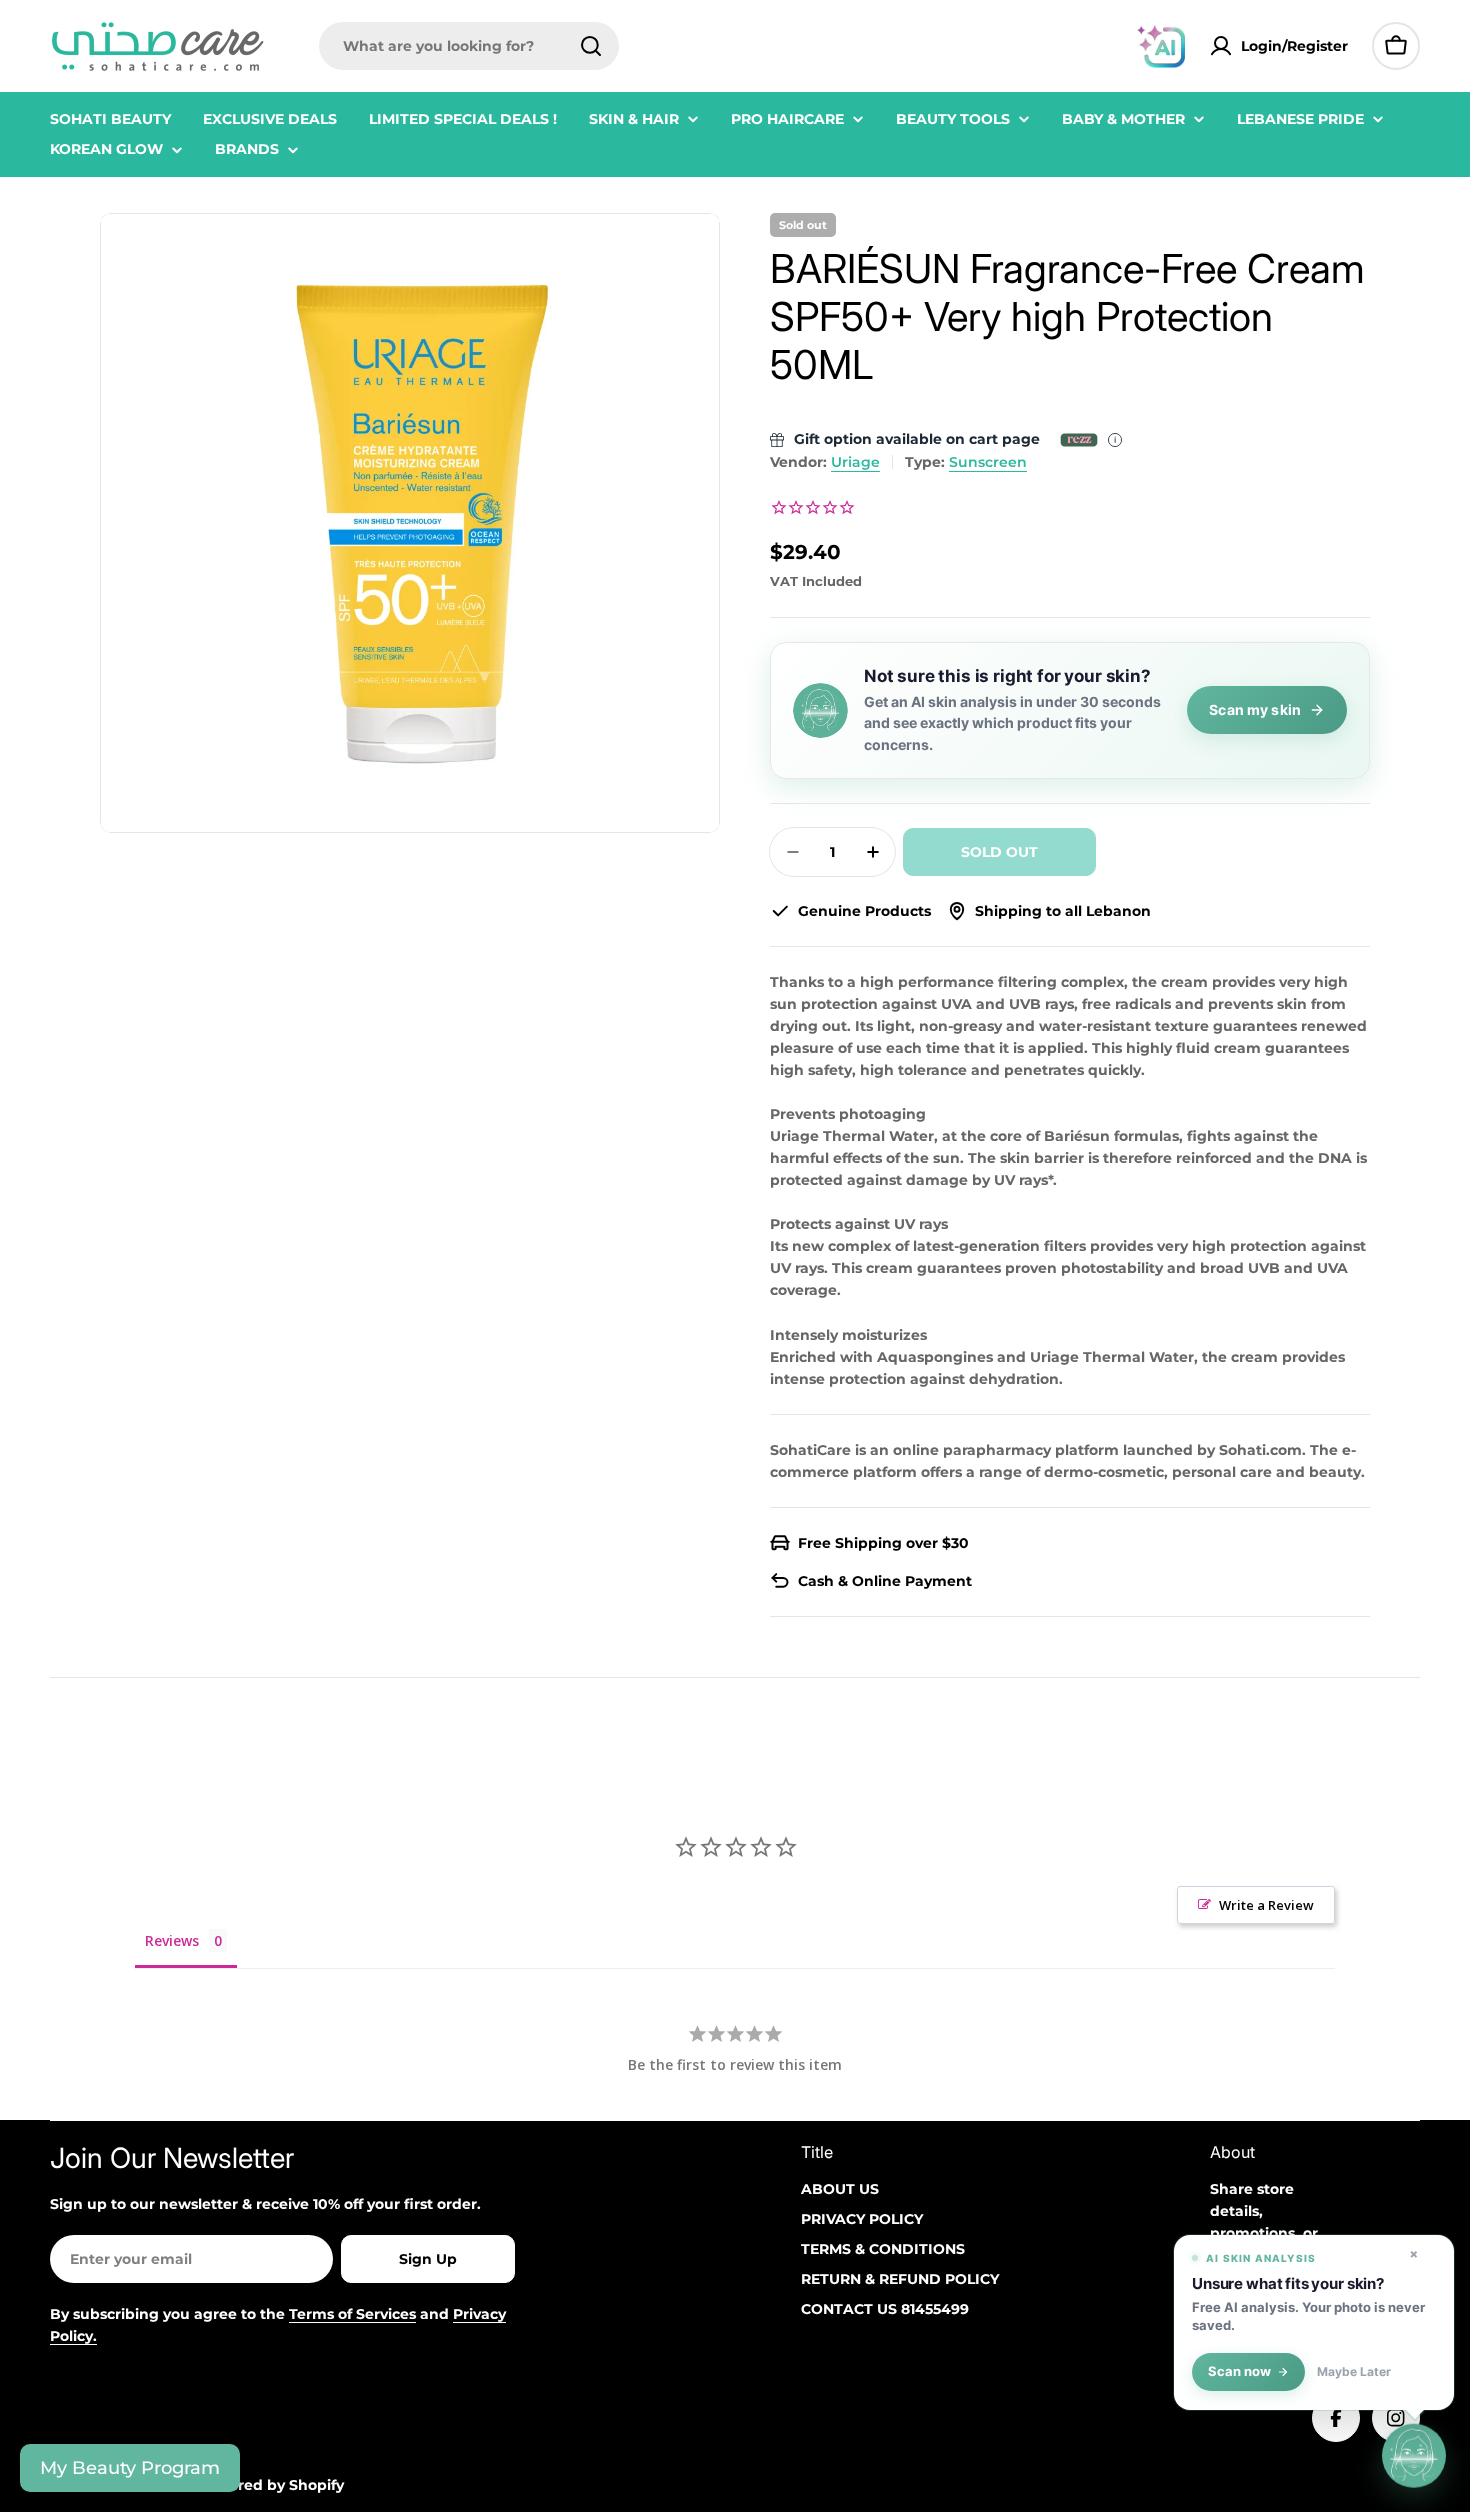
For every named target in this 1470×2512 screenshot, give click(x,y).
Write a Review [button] (1266, 1905)
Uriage (855, 462)
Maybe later (1354, 2372)
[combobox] (469, 46)
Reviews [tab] (172, 1940)
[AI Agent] (1161, 46)
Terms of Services (352, 2314)
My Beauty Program (130, 2468)
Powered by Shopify (270, 2485)
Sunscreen (988, 462)
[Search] (591, 46)
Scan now (1239, 2371)
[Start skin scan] (1414, 2455)
